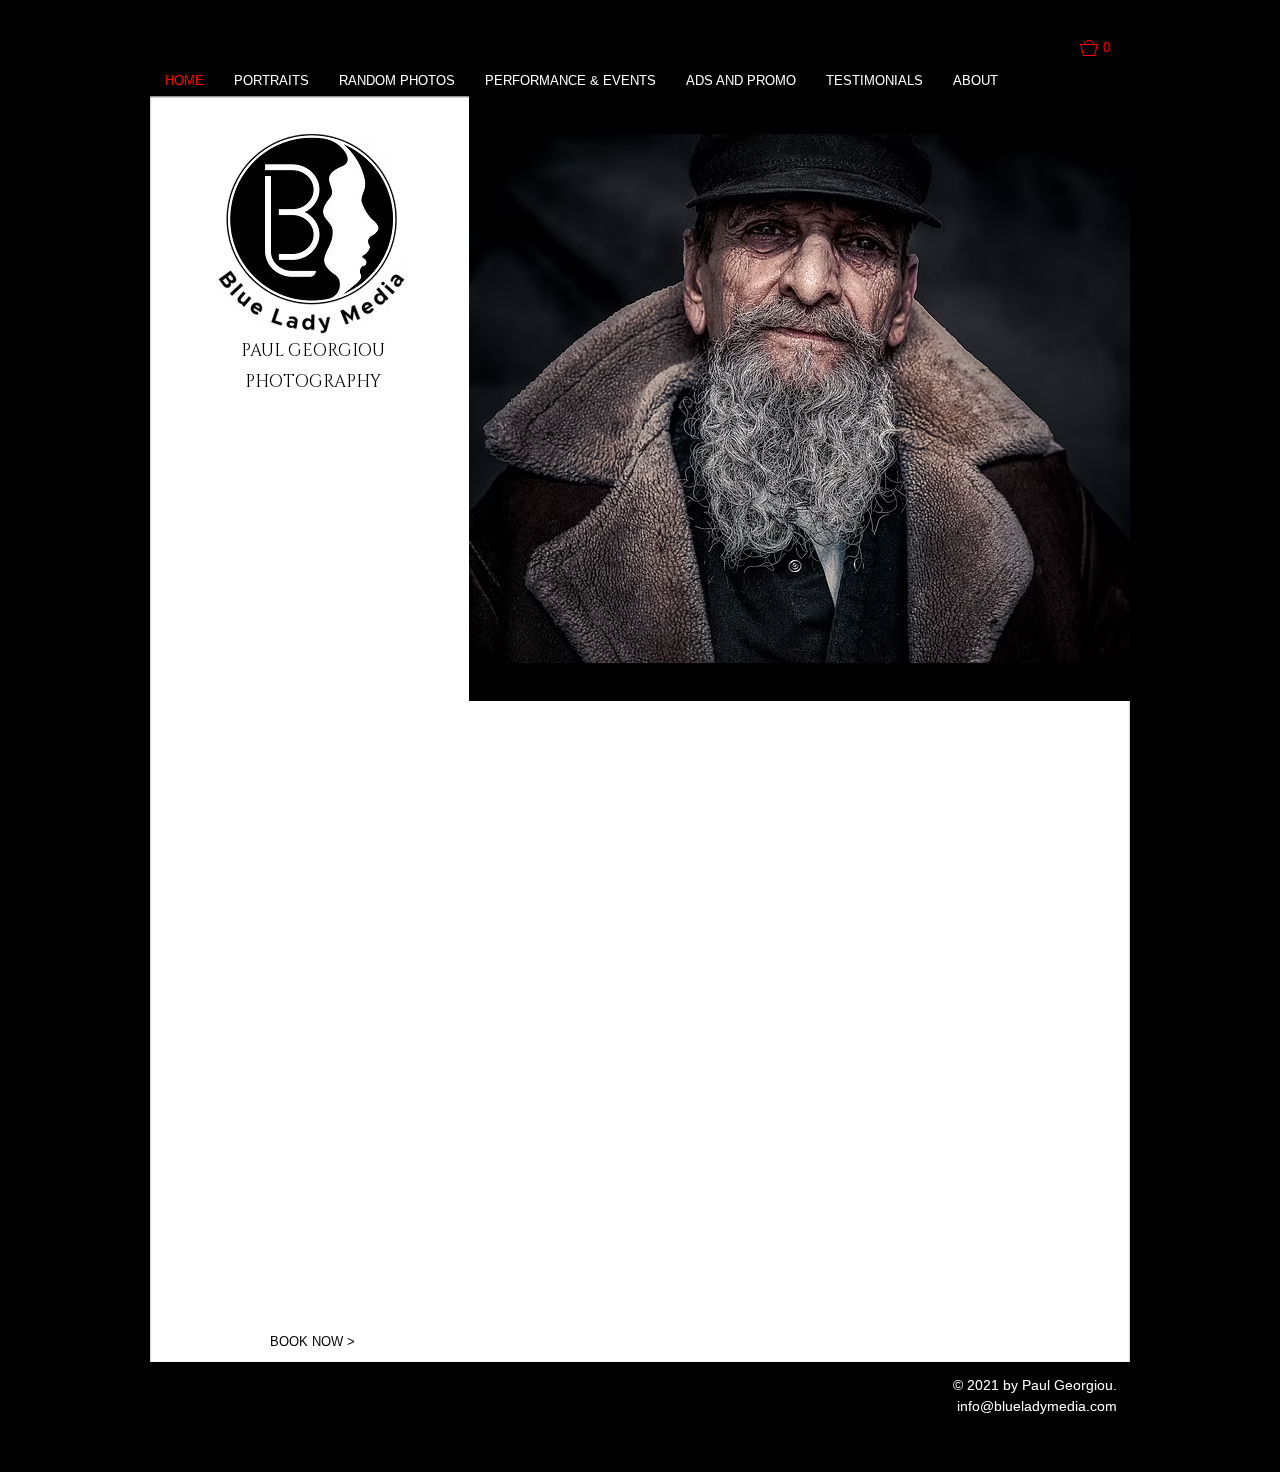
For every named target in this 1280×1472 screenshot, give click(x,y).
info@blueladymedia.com (1037, 1406)
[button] (1105, 48)
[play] (1088, 683)
